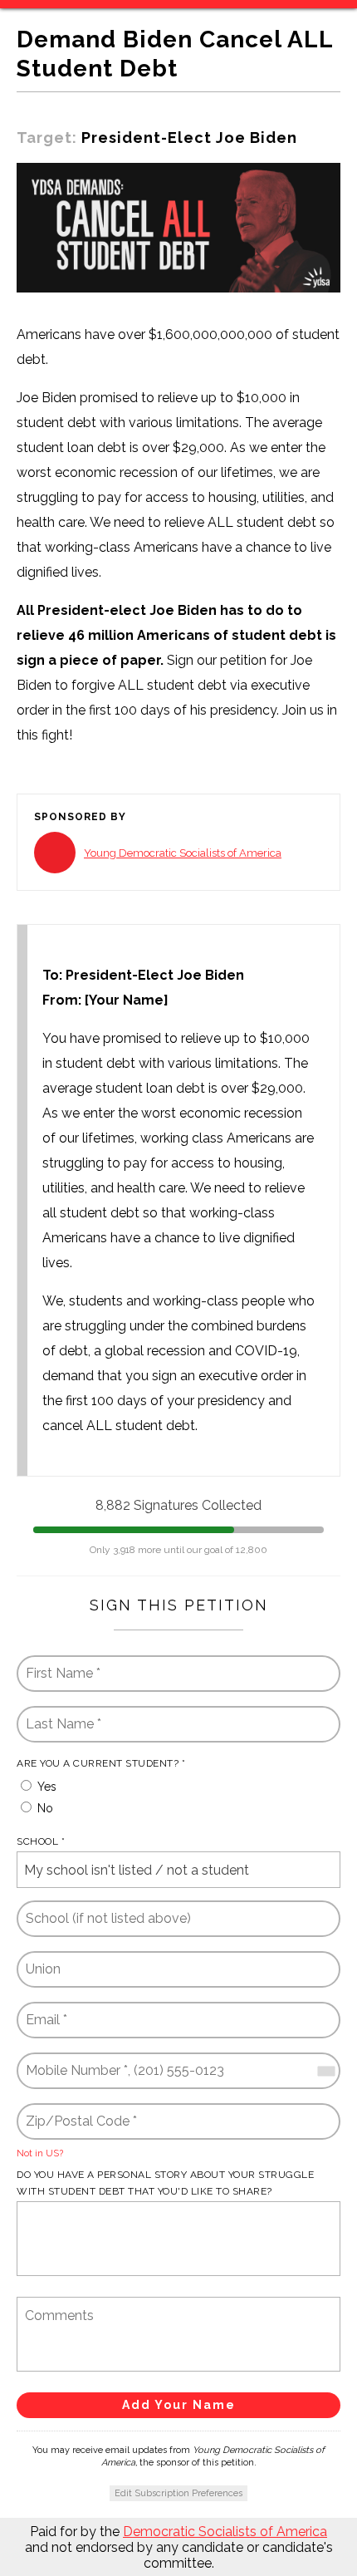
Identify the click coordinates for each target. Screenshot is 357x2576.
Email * (45, 2010)
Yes (47, 1787)
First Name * (60, 1663)
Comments (55, 2305)
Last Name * (59, 1714)
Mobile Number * (72, 2060)
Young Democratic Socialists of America (183, 853)
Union (44, 1959)
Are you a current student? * (101, 1763)
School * (41, 1841)
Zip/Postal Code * (74, 2111)
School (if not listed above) (104, 1908)
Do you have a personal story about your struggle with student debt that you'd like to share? (165, 2183)
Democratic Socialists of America (225, 2532)
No (45, 1808)
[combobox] (325, 2071)
